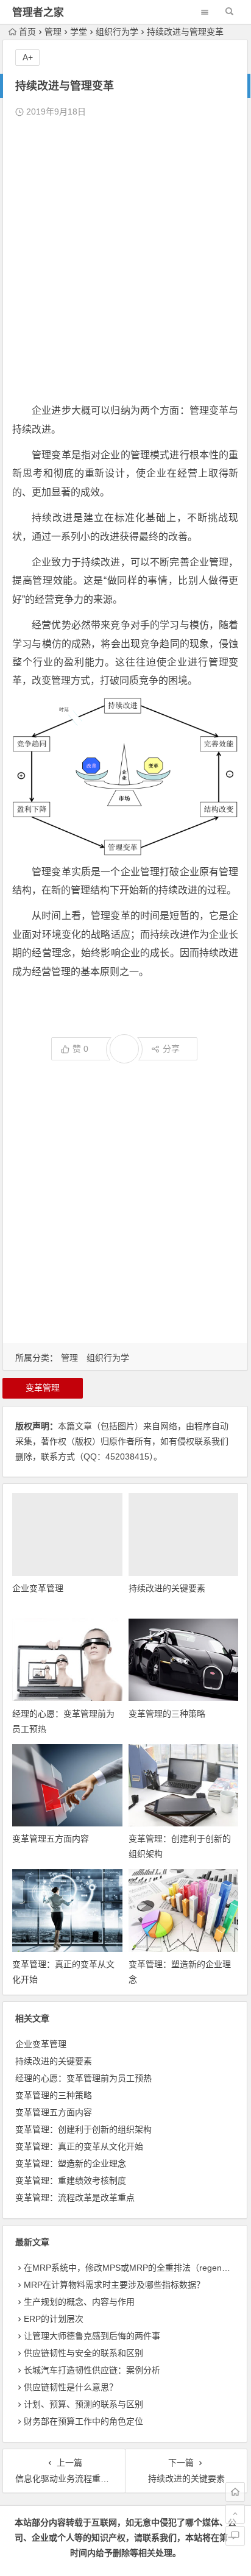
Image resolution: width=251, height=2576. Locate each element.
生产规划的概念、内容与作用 (79, 2302)
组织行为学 (117, 32)
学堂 (79, 32)
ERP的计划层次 (54, 2319)
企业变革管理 (38, 1588)
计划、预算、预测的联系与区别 (83, 2404)
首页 (27, 32)
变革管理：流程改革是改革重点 (75, 2198)
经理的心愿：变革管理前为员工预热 (83, 2078)
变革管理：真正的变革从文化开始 (79, 2146)
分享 (171, 1049)
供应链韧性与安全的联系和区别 (83, 2353)
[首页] (235, 2492)
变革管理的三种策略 (167, 1714)
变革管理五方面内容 (51, 1839)
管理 (53, 32)
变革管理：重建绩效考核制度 (71, 2180)
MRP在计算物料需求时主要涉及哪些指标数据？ (114, 2285)
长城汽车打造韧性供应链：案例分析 (92, 2370)
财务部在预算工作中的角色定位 (83, 2421)
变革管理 (43, 1388)
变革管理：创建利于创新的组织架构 (83, 2129)
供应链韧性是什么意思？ (71, 2387)
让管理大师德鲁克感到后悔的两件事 (92, 2336)
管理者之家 (38, 12)
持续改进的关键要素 (167, 1588)
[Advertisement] (125, 261)
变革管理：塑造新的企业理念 (71, 2163)
